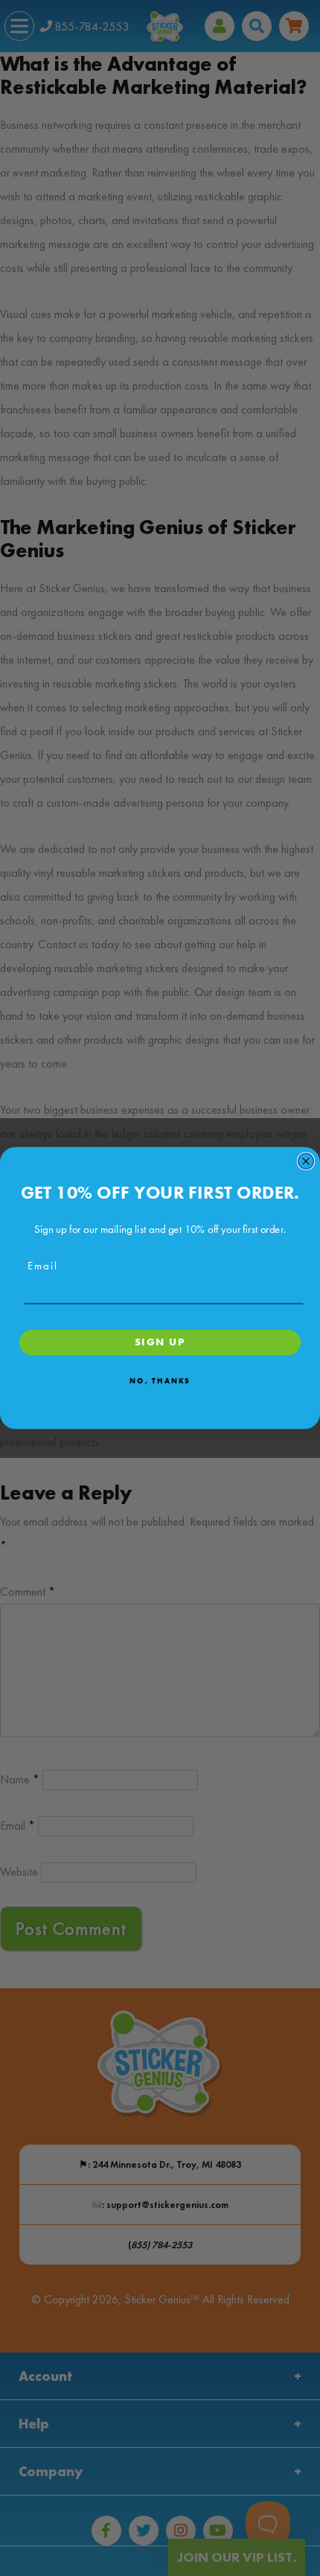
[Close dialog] (306, 1161)
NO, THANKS (160, 1380)
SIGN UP (160, 1342)
